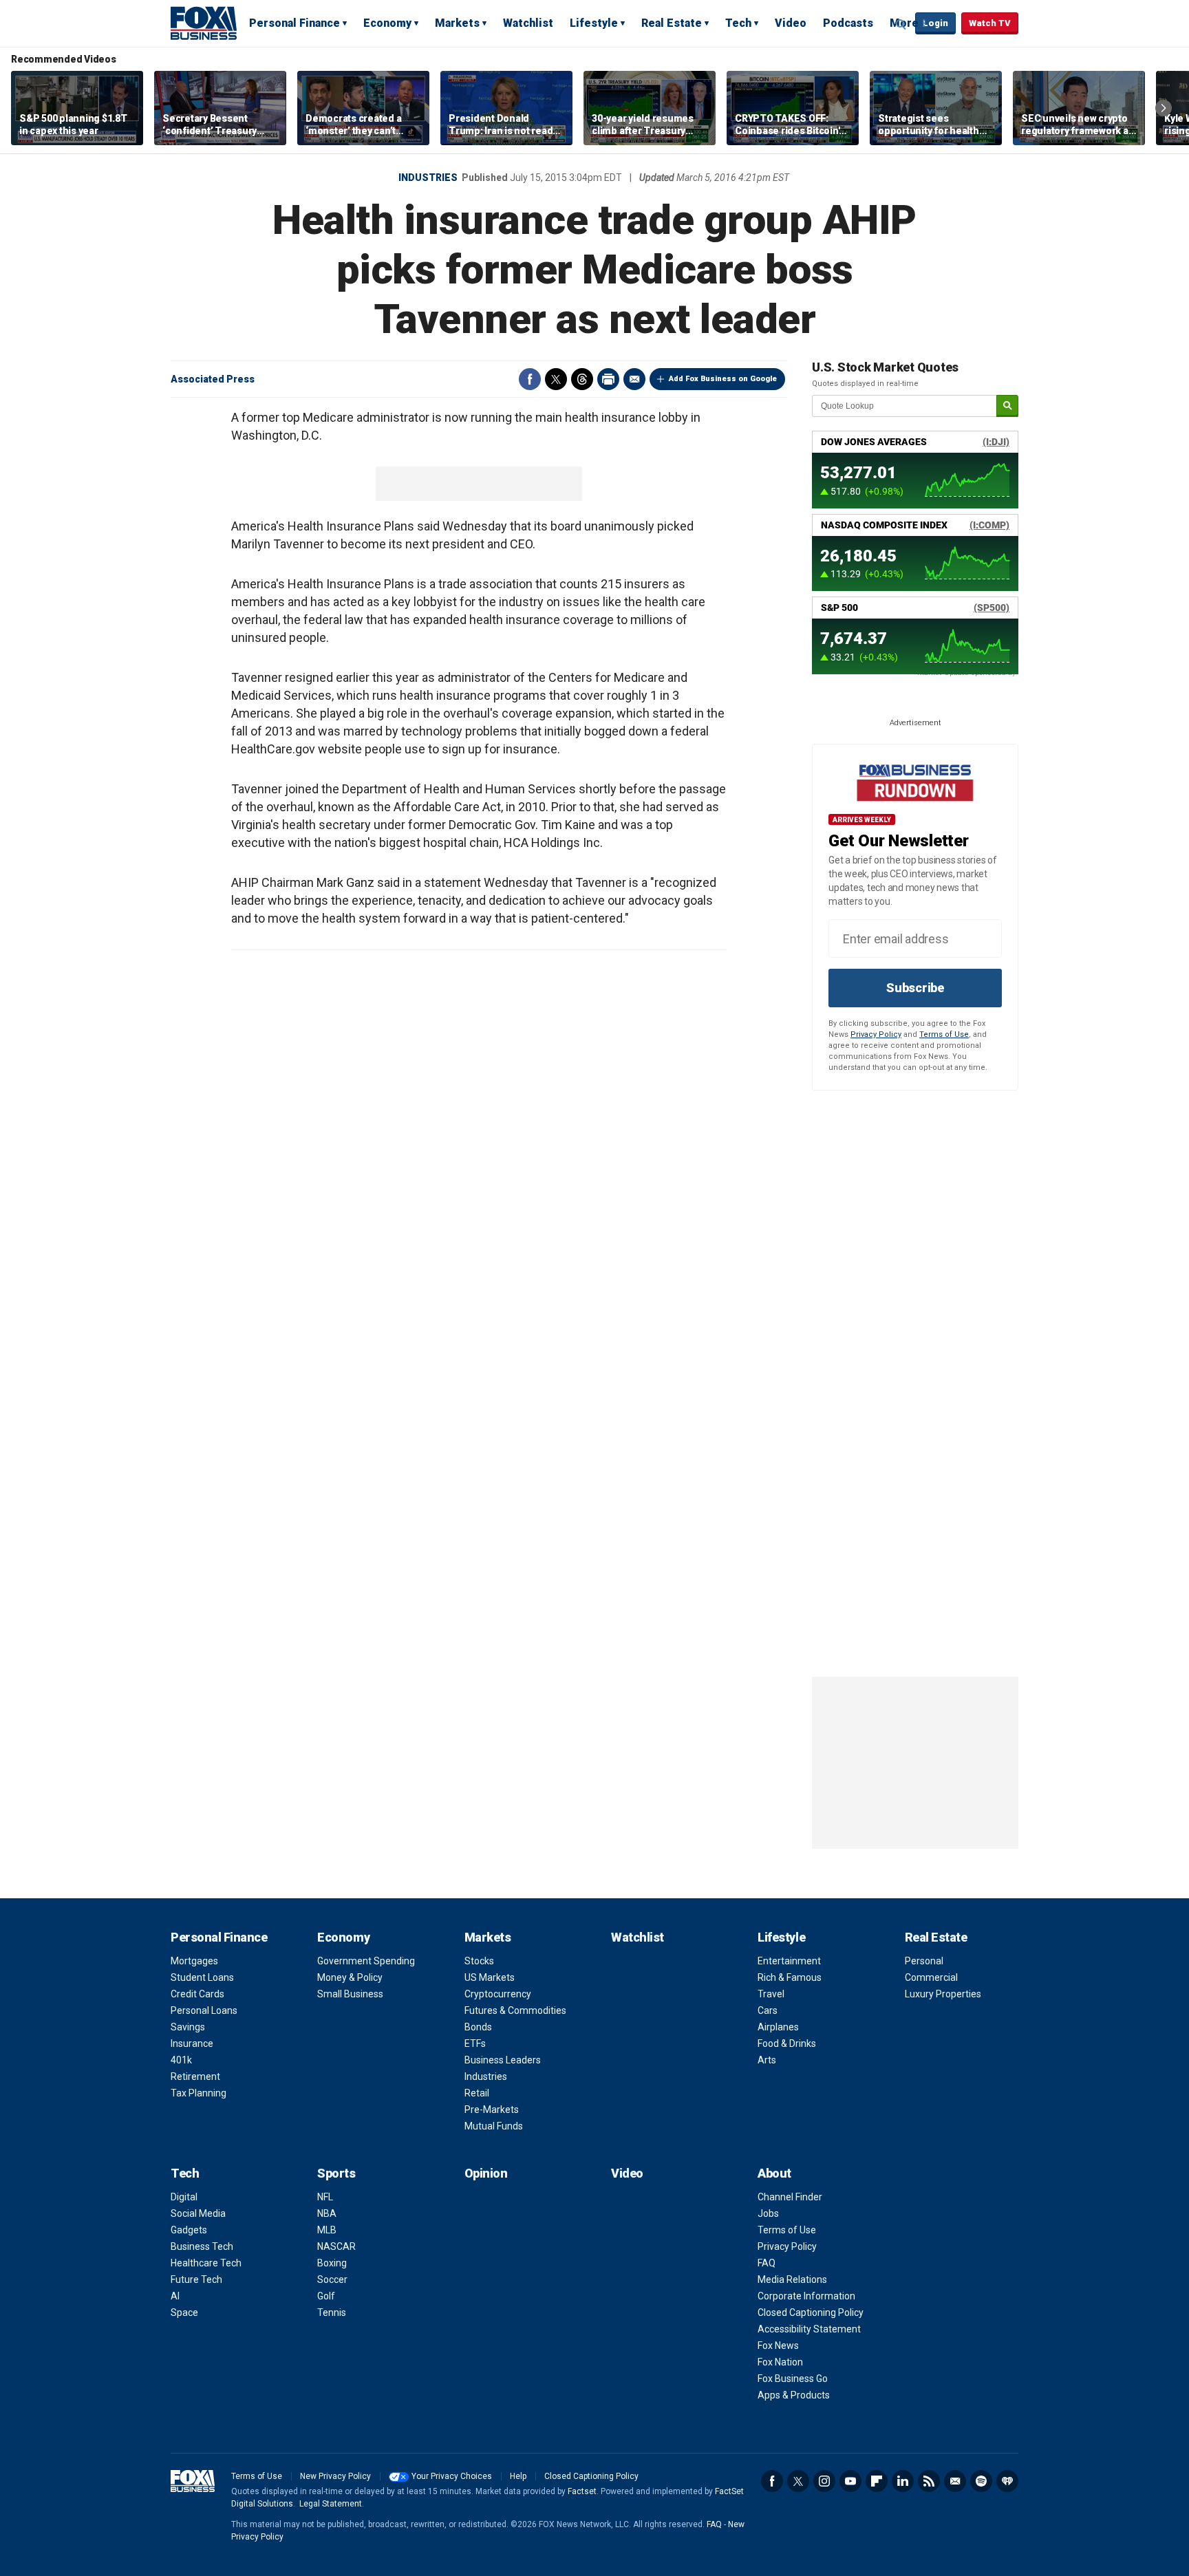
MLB (327, 2230)
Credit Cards (197, 1994)
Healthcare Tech (206, 2263)
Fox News (778, 2346)
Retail (477, 2093)
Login (935, 23)
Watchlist (528, 23)
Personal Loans (204, 2010)
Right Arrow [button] (1164, 108)
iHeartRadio (1007, 2481)
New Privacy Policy (335, 2476)
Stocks (479, 1961)
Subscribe (915, 988)
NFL (325, 2197)
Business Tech (202, 2246)
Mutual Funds (494, 2126)
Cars (768, 2010)
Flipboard (877, 2481)
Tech (738, 23)
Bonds (478, 2027)
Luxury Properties (943, 1994)
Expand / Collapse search (901, 24)
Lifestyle (594, 23)
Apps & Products (794, 2395)
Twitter (556, 379)
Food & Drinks (787, 2043)
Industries (428, 178)
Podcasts (848, 23)
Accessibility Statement (809, 2329)
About (774, 2173)
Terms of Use (944, 1034)
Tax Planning (199, 2093)
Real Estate (672, 23)
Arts (767, 2060)
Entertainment (789, 1961)
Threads (582, 379)
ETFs (475, 2043)
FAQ (767, 2263)
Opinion (486, 2173)
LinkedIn (903, 2481)
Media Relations (792, 2279)
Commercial (931, 1977)
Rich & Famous (790, 1977)
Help (518, 2476)
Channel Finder (790, 2197)
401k (181, 2060)
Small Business (350, 1994)
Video (791, 23)
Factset (582, 2491)
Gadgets (189, 2230)
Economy (387, 23)
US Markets (490, 1977)
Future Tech (196, 2279)
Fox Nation (780, 2362)
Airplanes (778, 2027)
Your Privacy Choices (452, 2476)
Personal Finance (294, 23)
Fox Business (204, 23)
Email (634, 379)
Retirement (195, 2076)
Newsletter (955, 2481)
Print (608, 379)
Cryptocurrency (498, 1994)
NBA (327, 2213)
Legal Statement (331, 2504)
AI (175, 2296)
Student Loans (202, 1977)
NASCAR (336, 2246)
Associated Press (213, 379)
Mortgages (194, 1961)
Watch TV (990, 23)
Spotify (981, 2481)
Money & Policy (350, 1977)
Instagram (824, 2481)
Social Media (198, 2213)
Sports (336, 2173)
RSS (929, 2481)
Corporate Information (806, 2296)
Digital (184, 2197)
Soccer (332, 2279)
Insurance (192, 2043)
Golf (326, 2296)
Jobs (768, 2213)
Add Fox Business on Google (723, 379)
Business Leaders (503, 2060)
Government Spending (366, 1961)
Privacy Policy (876, 1034)
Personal (924, 1961)
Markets (457, 23)
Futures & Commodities (515, 2010)
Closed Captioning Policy (811, 2312)
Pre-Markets (492, 2110)
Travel (771, 1994)
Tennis (332, 2312)
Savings (188, 2027)
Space (184, 2312)
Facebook (530, 379)
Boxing (332, 2263)
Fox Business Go (793, 2379)
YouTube (850, 2481)
